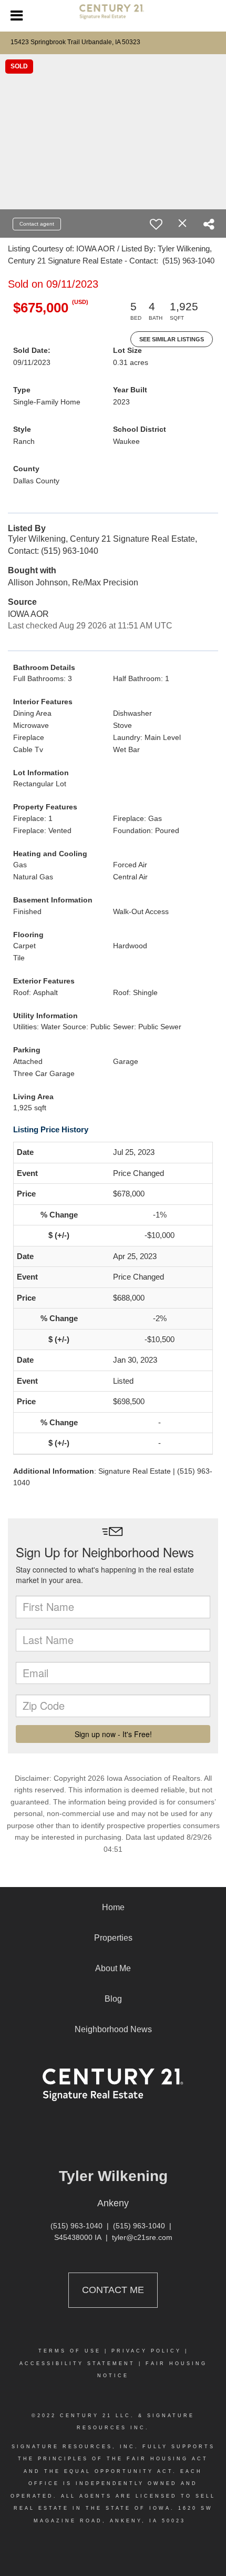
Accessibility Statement (77, 2364)
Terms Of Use (70, 2351)
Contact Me (113, 2290)
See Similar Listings (172, 339)
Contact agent (37, 224)
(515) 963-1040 (76, 2226)
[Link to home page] (113, 16)
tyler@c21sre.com (142, 2237)
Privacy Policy (146, 2351)
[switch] (156, 224)
